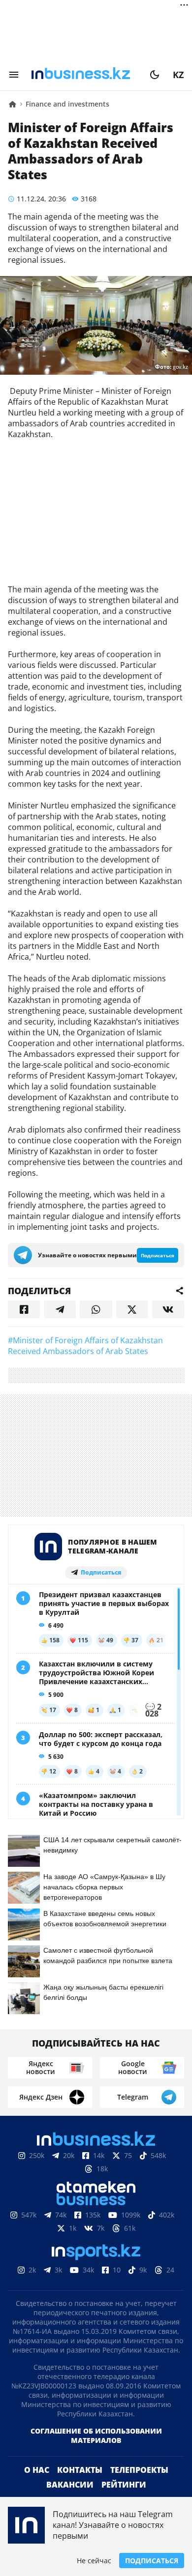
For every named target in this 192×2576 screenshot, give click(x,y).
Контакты (80, 2470)
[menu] (14, 75)
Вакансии (70, 2485)
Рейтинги (124, 2485)
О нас (37, 2470)
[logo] (84, 75)
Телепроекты (139, 2470)
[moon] (155, 75)
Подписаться (152, 2561)
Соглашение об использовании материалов (96, 2436)
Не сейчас (94, 2561)
